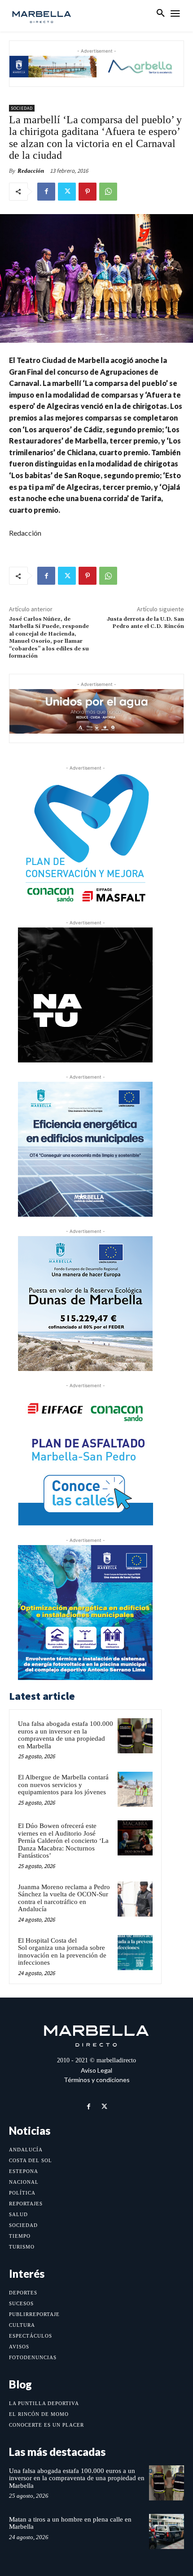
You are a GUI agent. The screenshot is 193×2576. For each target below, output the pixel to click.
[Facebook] (46, 192)
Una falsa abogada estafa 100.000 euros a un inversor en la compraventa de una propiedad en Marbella (66, 1735)
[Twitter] (67, 192)
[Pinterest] (88, 192)
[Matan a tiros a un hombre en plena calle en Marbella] (167, 2531)
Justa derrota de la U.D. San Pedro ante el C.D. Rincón (145, 623)
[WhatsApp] (108, 192)
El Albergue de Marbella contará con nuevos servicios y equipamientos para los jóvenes (63, 1785)
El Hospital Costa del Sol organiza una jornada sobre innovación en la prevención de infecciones (62, 1952)
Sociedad (22, 108)
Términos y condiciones (97, 2080)
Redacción (31, 171)
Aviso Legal (96, 2070)
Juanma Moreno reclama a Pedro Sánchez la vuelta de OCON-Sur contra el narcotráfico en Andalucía (64, 1898)
